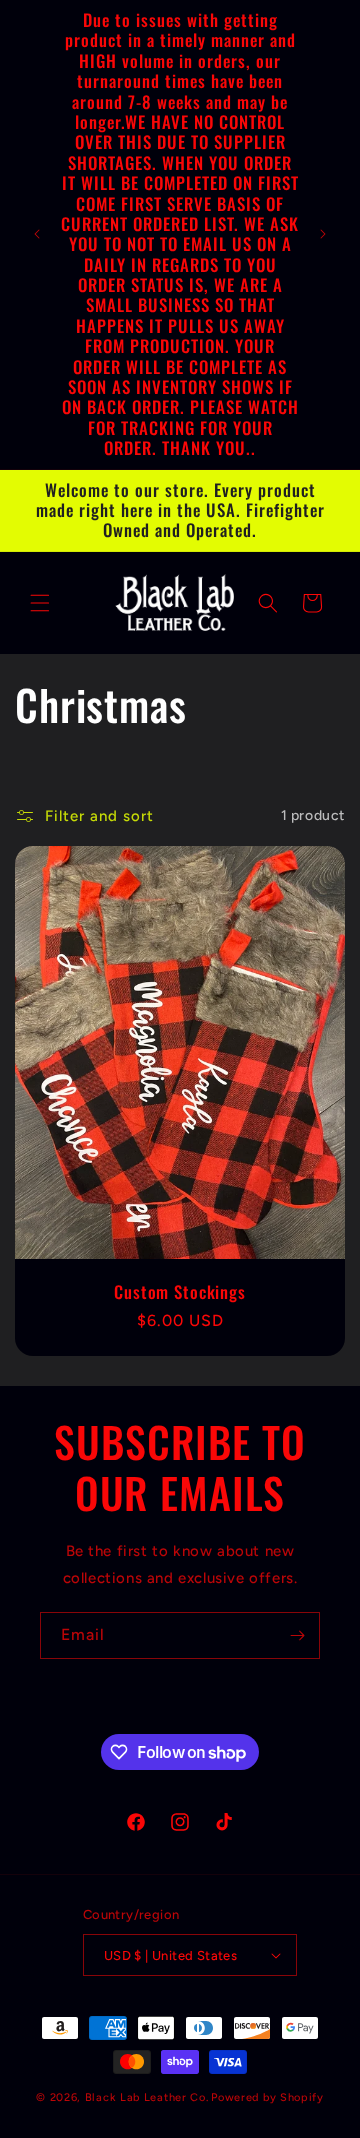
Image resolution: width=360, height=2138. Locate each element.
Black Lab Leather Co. (147, 2097)
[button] (40, 603)
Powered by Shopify (267, 2097)
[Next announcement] (323, 234)
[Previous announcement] (37, 234)
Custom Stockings (179, 1291)
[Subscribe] (297, 1635)
